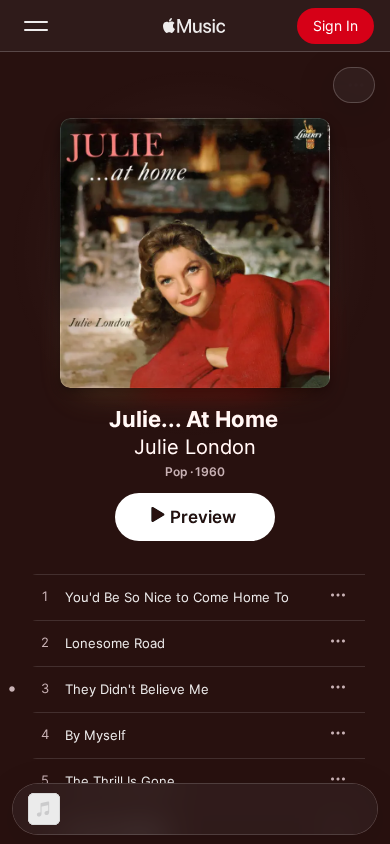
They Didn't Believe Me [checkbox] (137, 689)
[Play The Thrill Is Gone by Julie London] (45, 781)
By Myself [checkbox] (95, 735)
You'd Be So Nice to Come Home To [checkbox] (177, 597)
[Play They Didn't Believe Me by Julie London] (45, 689)
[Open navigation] (36, 26)
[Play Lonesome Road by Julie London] (45, 643)
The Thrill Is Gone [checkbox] (120, 781)
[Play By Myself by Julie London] (45, 735)
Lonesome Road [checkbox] (115, 643)
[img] (194, 26)
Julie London (195, 447)
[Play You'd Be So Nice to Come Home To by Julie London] (45, 597)
